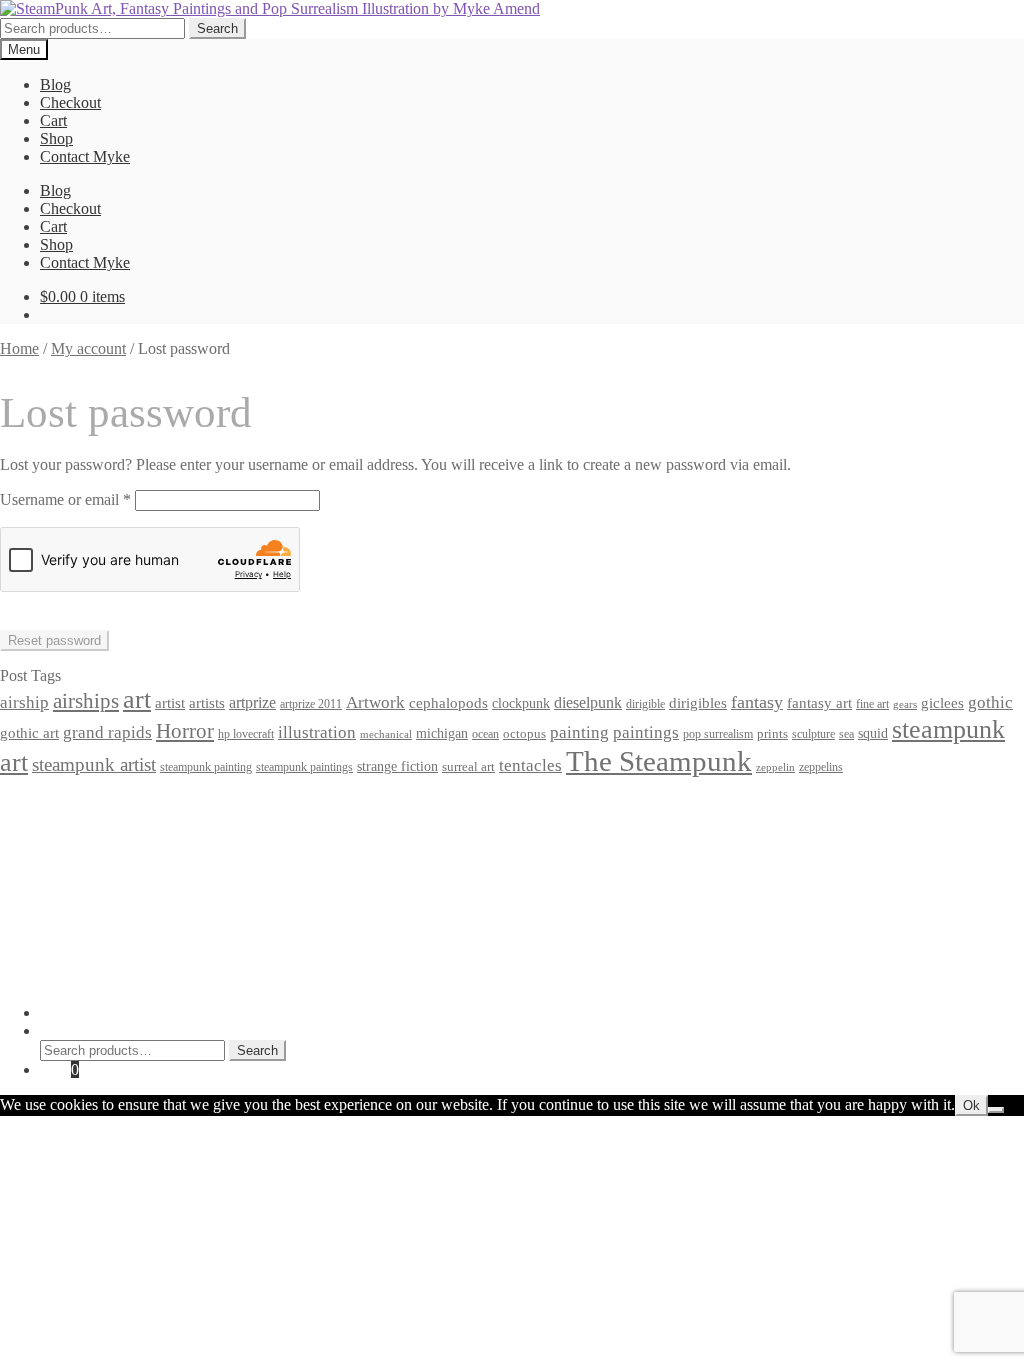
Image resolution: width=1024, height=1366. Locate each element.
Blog (55, 84)
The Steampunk (659, 761)
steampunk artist (94, 764)
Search (217, 28)
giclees (942, 703)
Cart (53, 120)
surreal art (468, 766)
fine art (872, 704)
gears (905, 704)
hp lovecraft (246, 734)
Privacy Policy (86, 802)
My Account (79, 1012)
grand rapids (107, 732)
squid (873, 733)
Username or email (65, 499)
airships (86, 701)
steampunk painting (206, 767)
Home (19, 348)
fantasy (757, 702)
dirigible (645, 704)
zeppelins (821, 767)
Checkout (70, 102)
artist (170, 702)
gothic (990, 702)
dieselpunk (588, 702)
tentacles (530, 765)
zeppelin (775, 767)
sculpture (813, 734)
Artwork (375, 702)
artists (207, 702)
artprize (252, 702)
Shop (56, 138)
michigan (442, 733)
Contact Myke (85, 156)
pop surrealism (718, 734)
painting (579, 732)
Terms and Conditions (109, 820)
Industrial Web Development (311, 978)
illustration (317, 732)
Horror (185, 731)
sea (846, 734)
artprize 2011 (311, 704)
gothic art (29, 733)
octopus (524, 733)
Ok (971, 1105)
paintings (646, 732)
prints (772, 733)
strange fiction (397, 766)
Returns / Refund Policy (116, 838)
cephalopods (448, 703)
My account (88, 348)
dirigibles (698, 702)
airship (24, 702)
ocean (485, 734)
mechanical (386, 734)
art (137, 699)
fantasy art (819, 703)
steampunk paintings (304, 767)
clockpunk (521, 703)
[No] (996, 1110)
